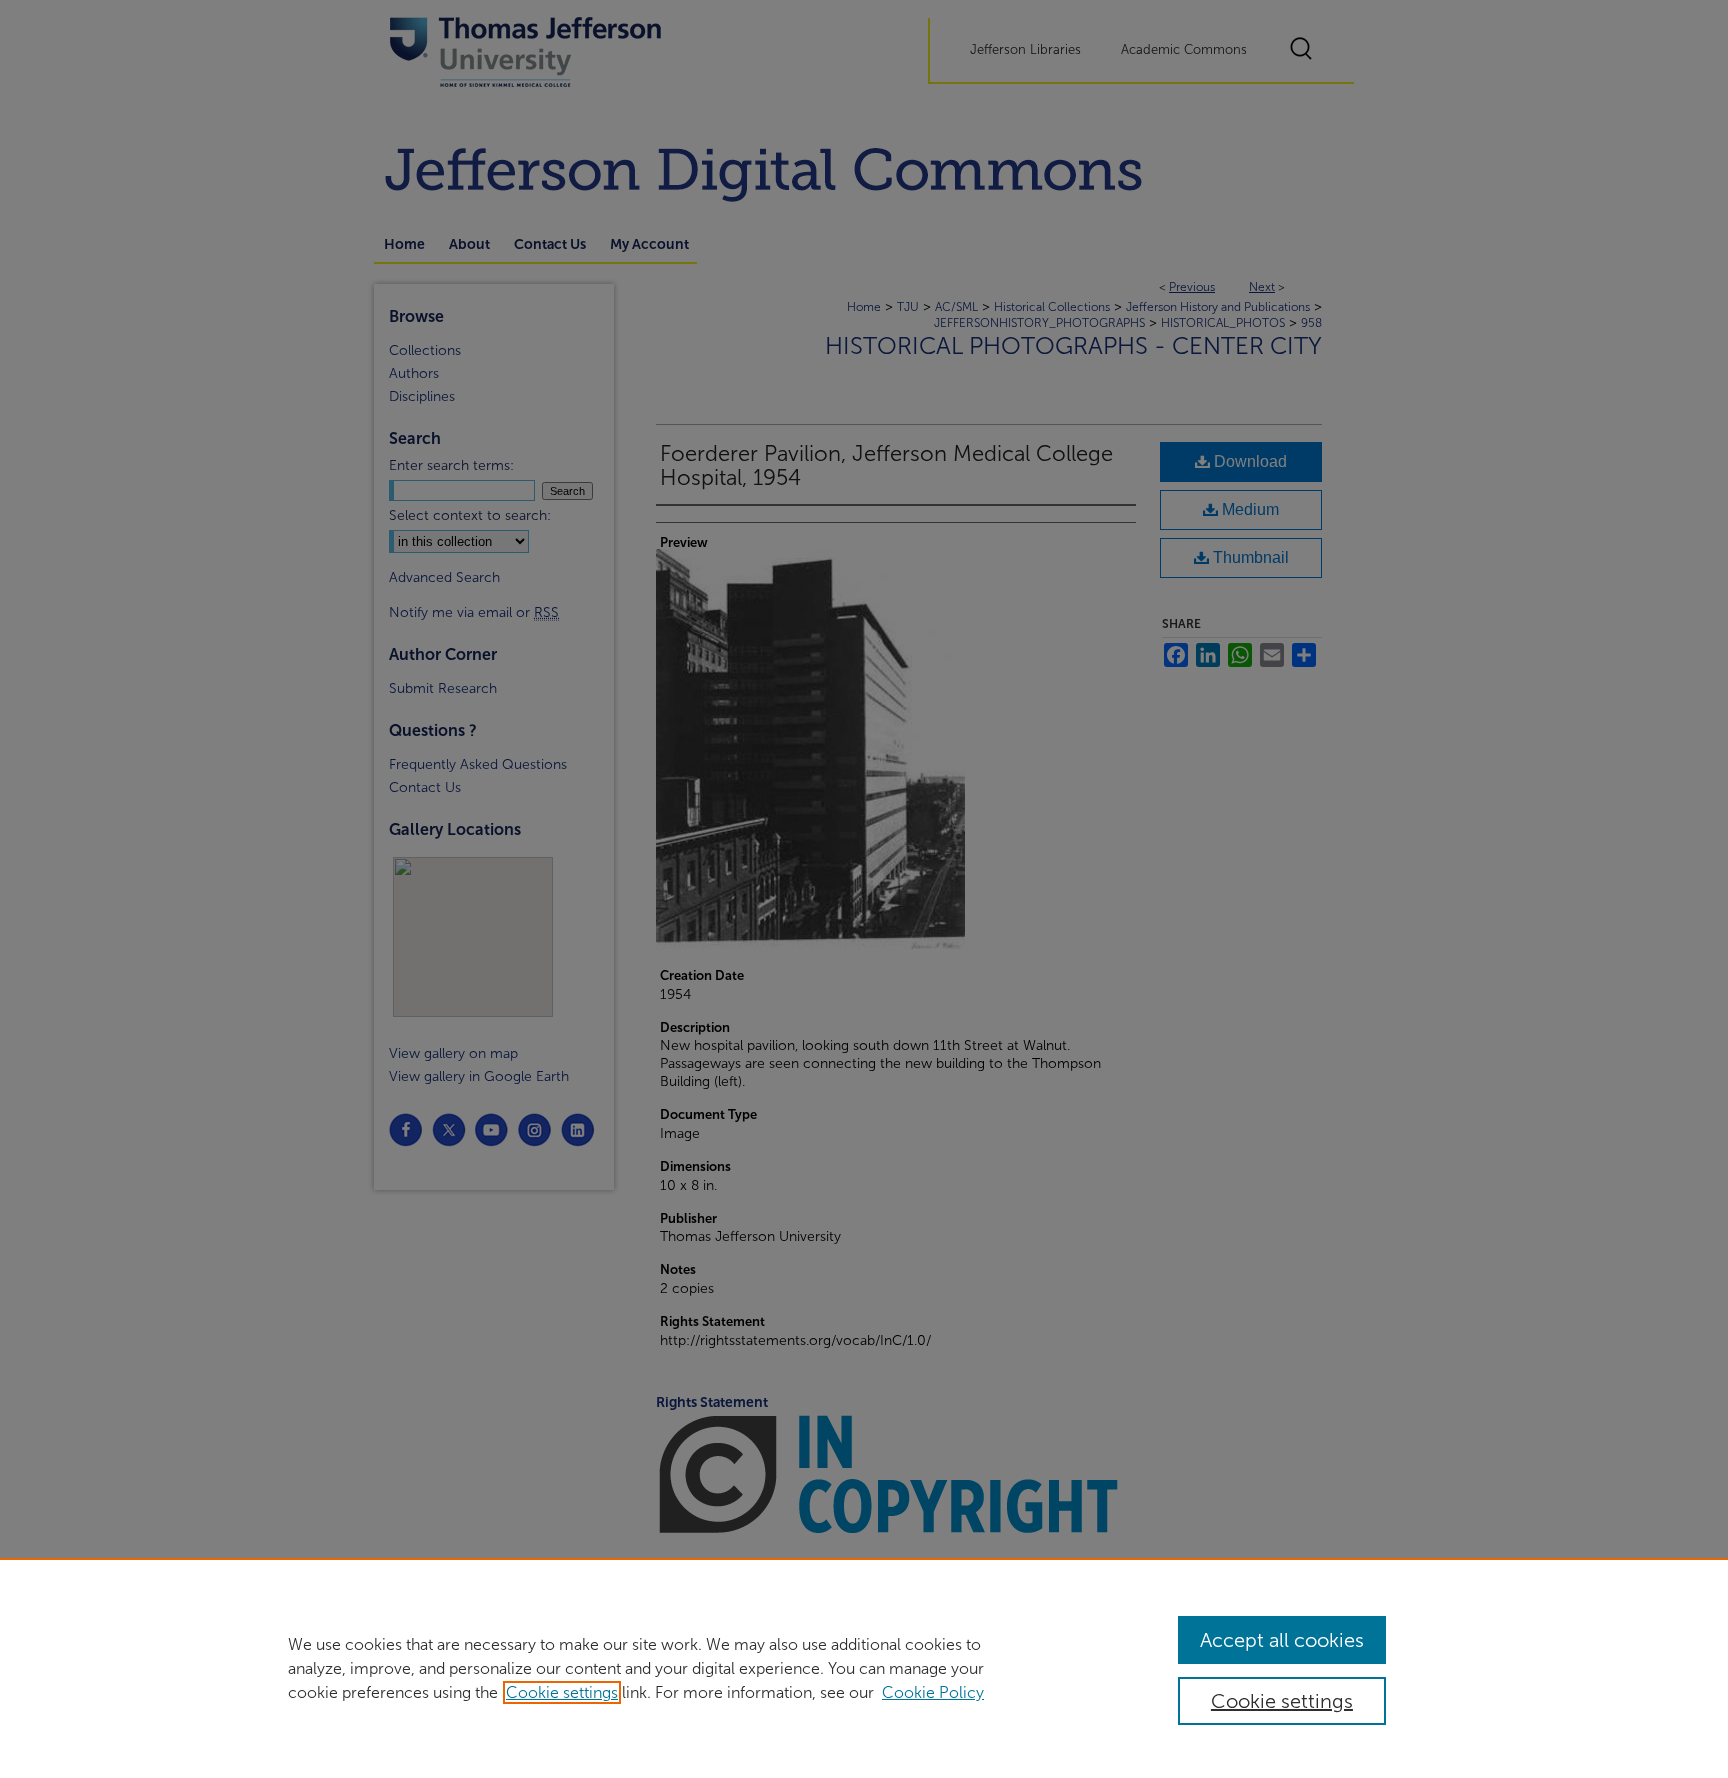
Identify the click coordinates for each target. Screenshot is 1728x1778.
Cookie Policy (933, 1692)
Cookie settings (562, 1692)
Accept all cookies (1282, 1640)
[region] (864, 1668)
